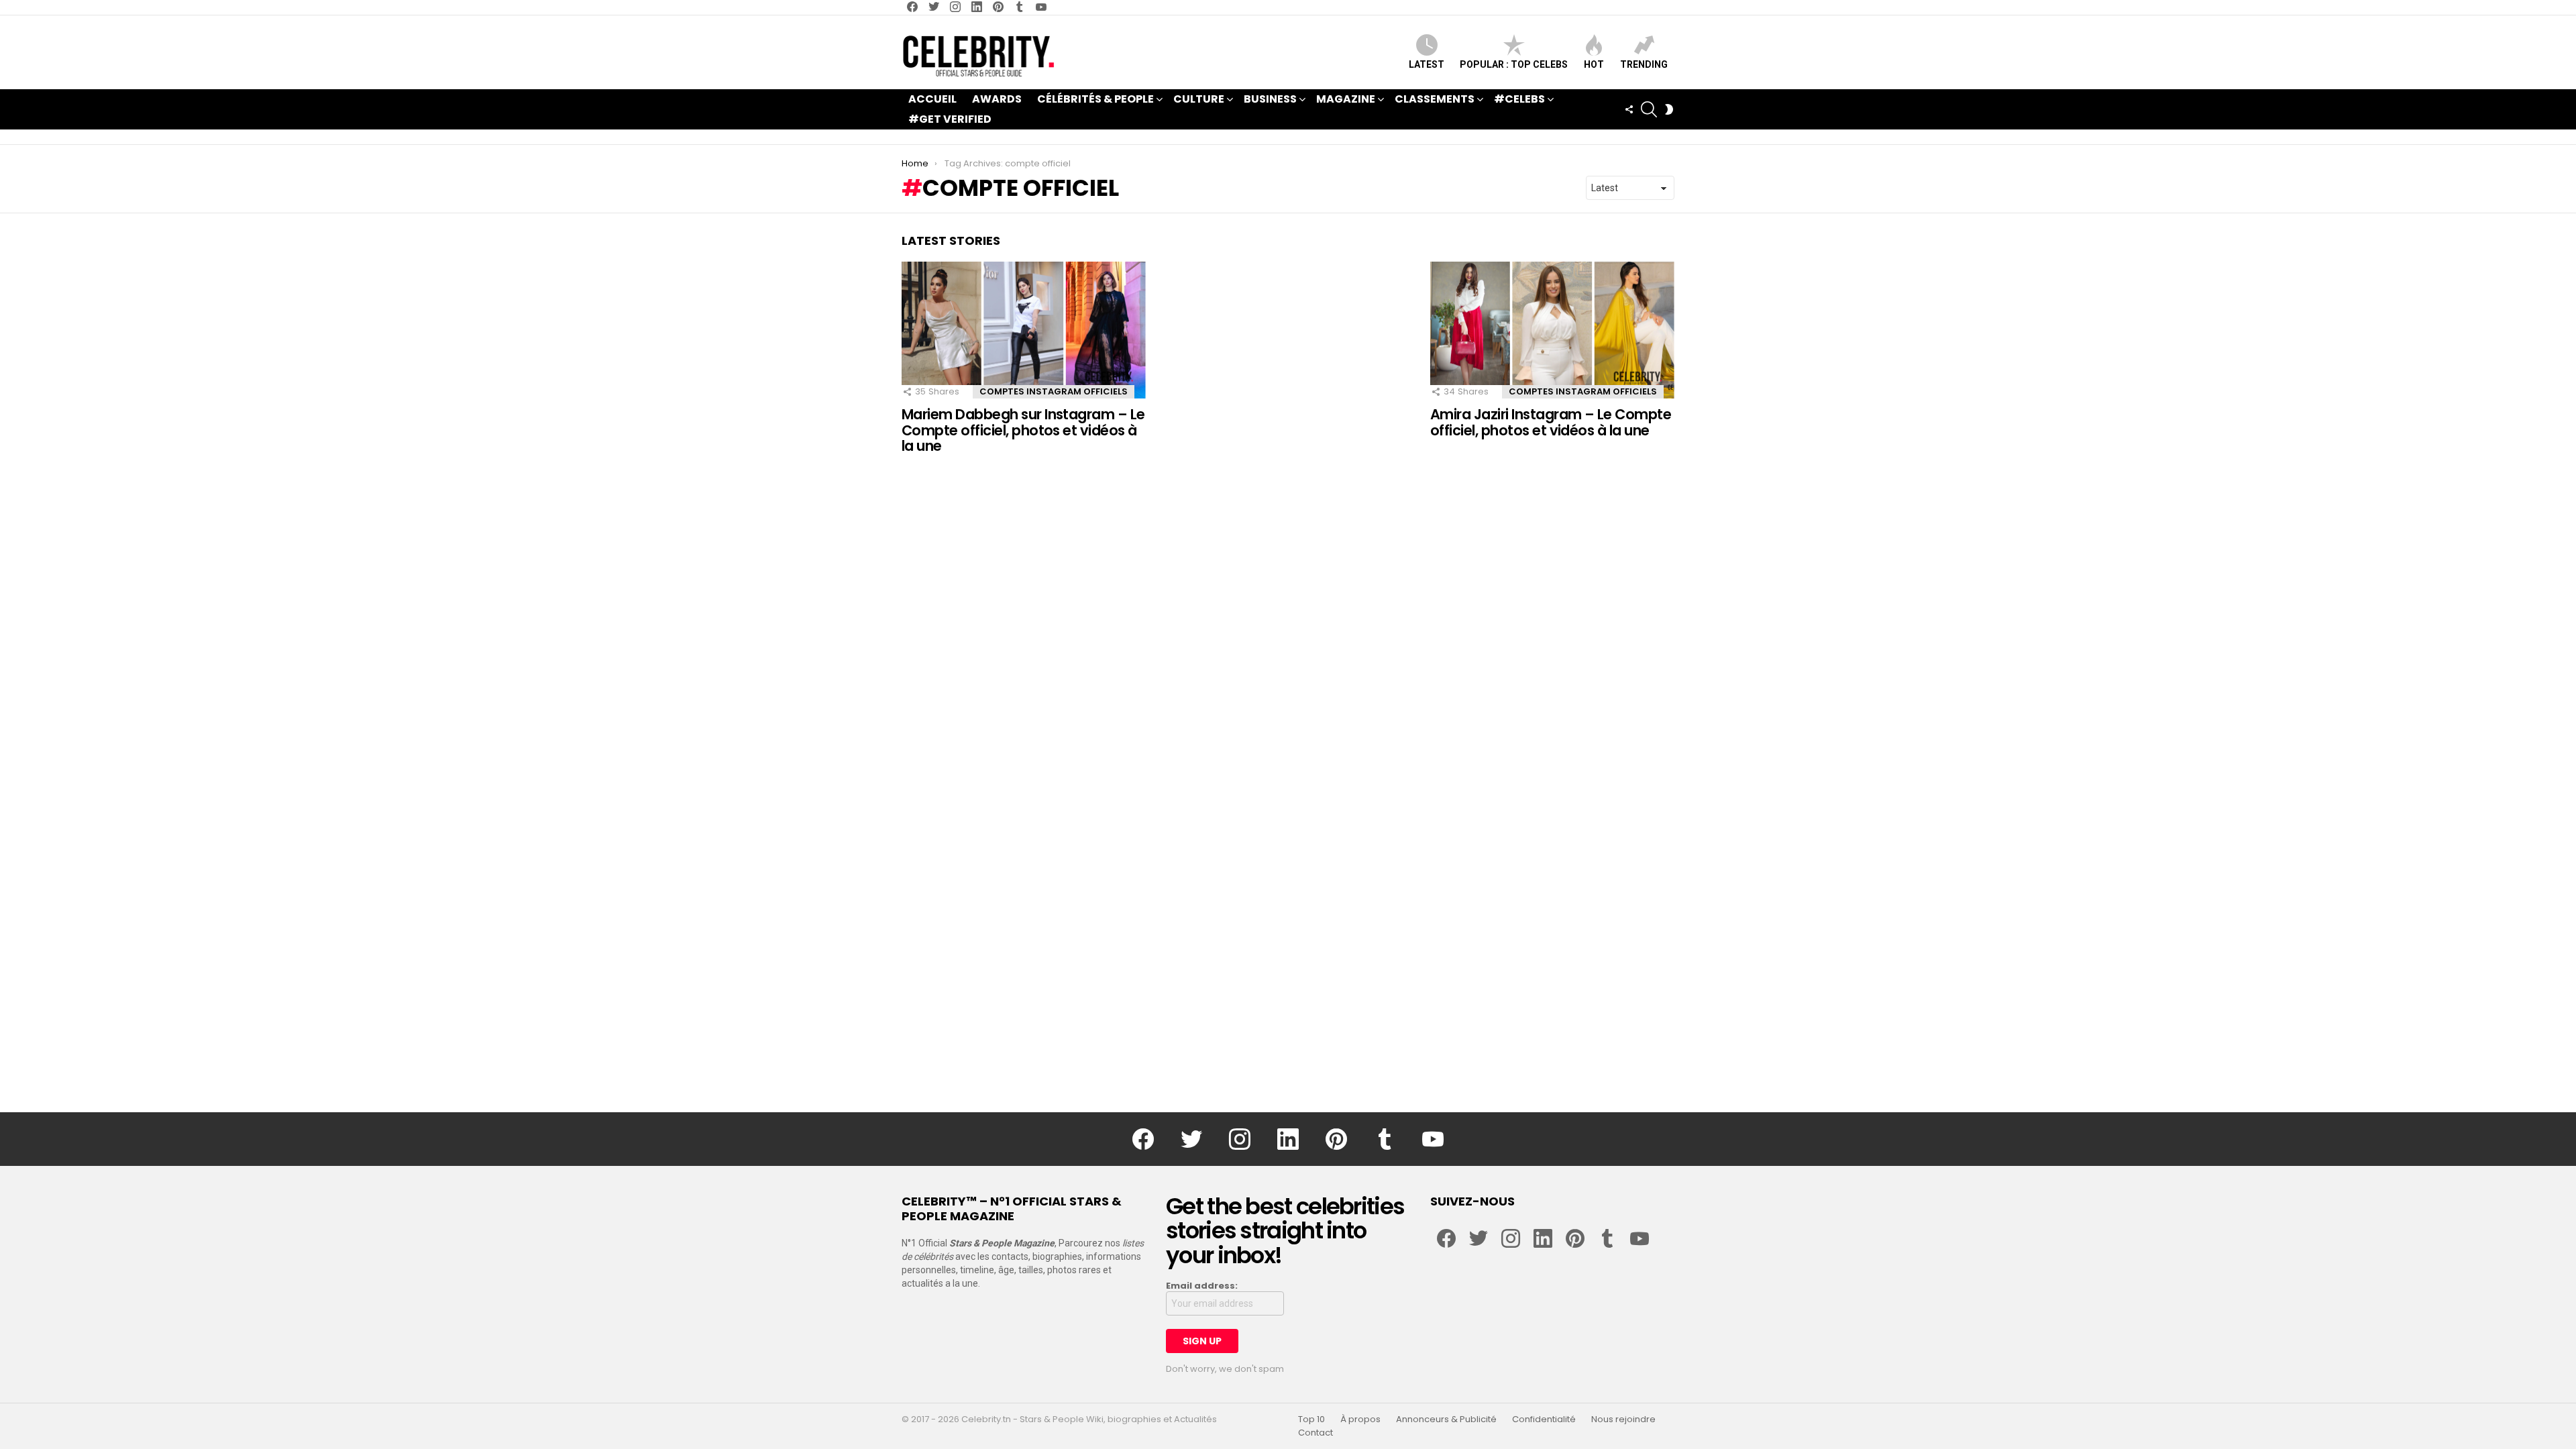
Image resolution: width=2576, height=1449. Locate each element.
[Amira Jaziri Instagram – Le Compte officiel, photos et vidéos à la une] (1552, 330)
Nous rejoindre (1623, 1419)
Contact (1316, 1433)
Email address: (1202, 1286)
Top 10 (1311, 1419)
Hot (1594, 64)
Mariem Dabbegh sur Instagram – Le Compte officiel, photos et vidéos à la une (1023, 430)
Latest (1427, 64)
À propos (1360, 1419)
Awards (997, 99)
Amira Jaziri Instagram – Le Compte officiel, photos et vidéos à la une (1551, 422)
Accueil (932, 99)
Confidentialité (1544, 1419)
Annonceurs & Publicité (1446, 1419)
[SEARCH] (1649, 109)
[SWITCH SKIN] (1669, 109)
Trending (1644, 64)
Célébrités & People (1095, 99)
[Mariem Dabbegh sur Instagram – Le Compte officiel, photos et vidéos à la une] (1024, 330)
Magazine (1346, 99)
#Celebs (1519, 99)
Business (1270, 99)
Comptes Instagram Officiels (1054, 391)
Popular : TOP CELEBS (1514, 64)
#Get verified (950, 119)
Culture (1199, 99)
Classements (1435, 99)
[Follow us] (1629, 109)
